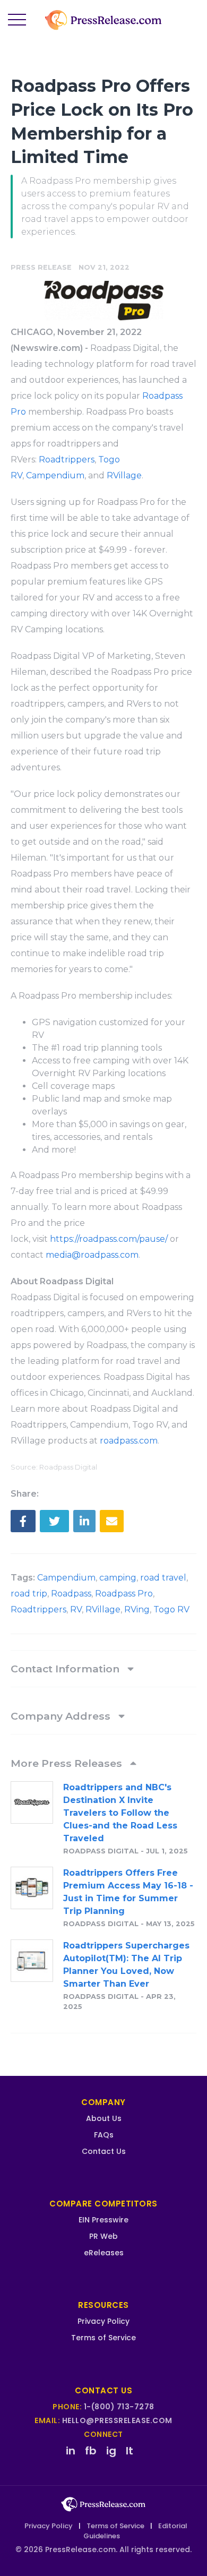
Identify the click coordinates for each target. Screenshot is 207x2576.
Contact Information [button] (66, 1669)
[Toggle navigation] (17, 20)
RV (76, 1609)
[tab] (103, 1669)
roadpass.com (129, 1441)
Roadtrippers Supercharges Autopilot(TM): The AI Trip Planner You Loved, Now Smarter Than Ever (126, 1965)
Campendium (55, 475)
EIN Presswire (103, 2220)
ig (111, 2451)
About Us (104, 2118)
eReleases (104, 2253)
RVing (137, 1609)
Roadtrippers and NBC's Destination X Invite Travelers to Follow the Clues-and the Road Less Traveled (120, 1813)
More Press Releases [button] (68, 1763)
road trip (29, 1594)
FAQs (104, 2135)
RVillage (124, 475)
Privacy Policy (103, 2321)
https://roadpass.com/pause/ (109, 1239)
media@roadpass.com (92, 1255)
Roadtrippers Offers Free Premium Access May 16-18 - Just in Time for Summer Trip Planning (128, 1892)
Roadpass (71, 1594)
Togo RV (171, 1609)
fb (91, 2451)
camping (118, 1578)
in (71, 2451)
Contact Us (104, 2151)
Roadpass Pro (124, 1594)
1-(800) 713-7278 (119, 2407)
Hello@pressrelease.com (117, 2420)
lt (130, 2451)
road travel (163, 1578)
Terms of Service (103, 2338)
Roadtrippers (67, 460)
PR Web (103, 2236)
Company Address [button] (62, 1716)
